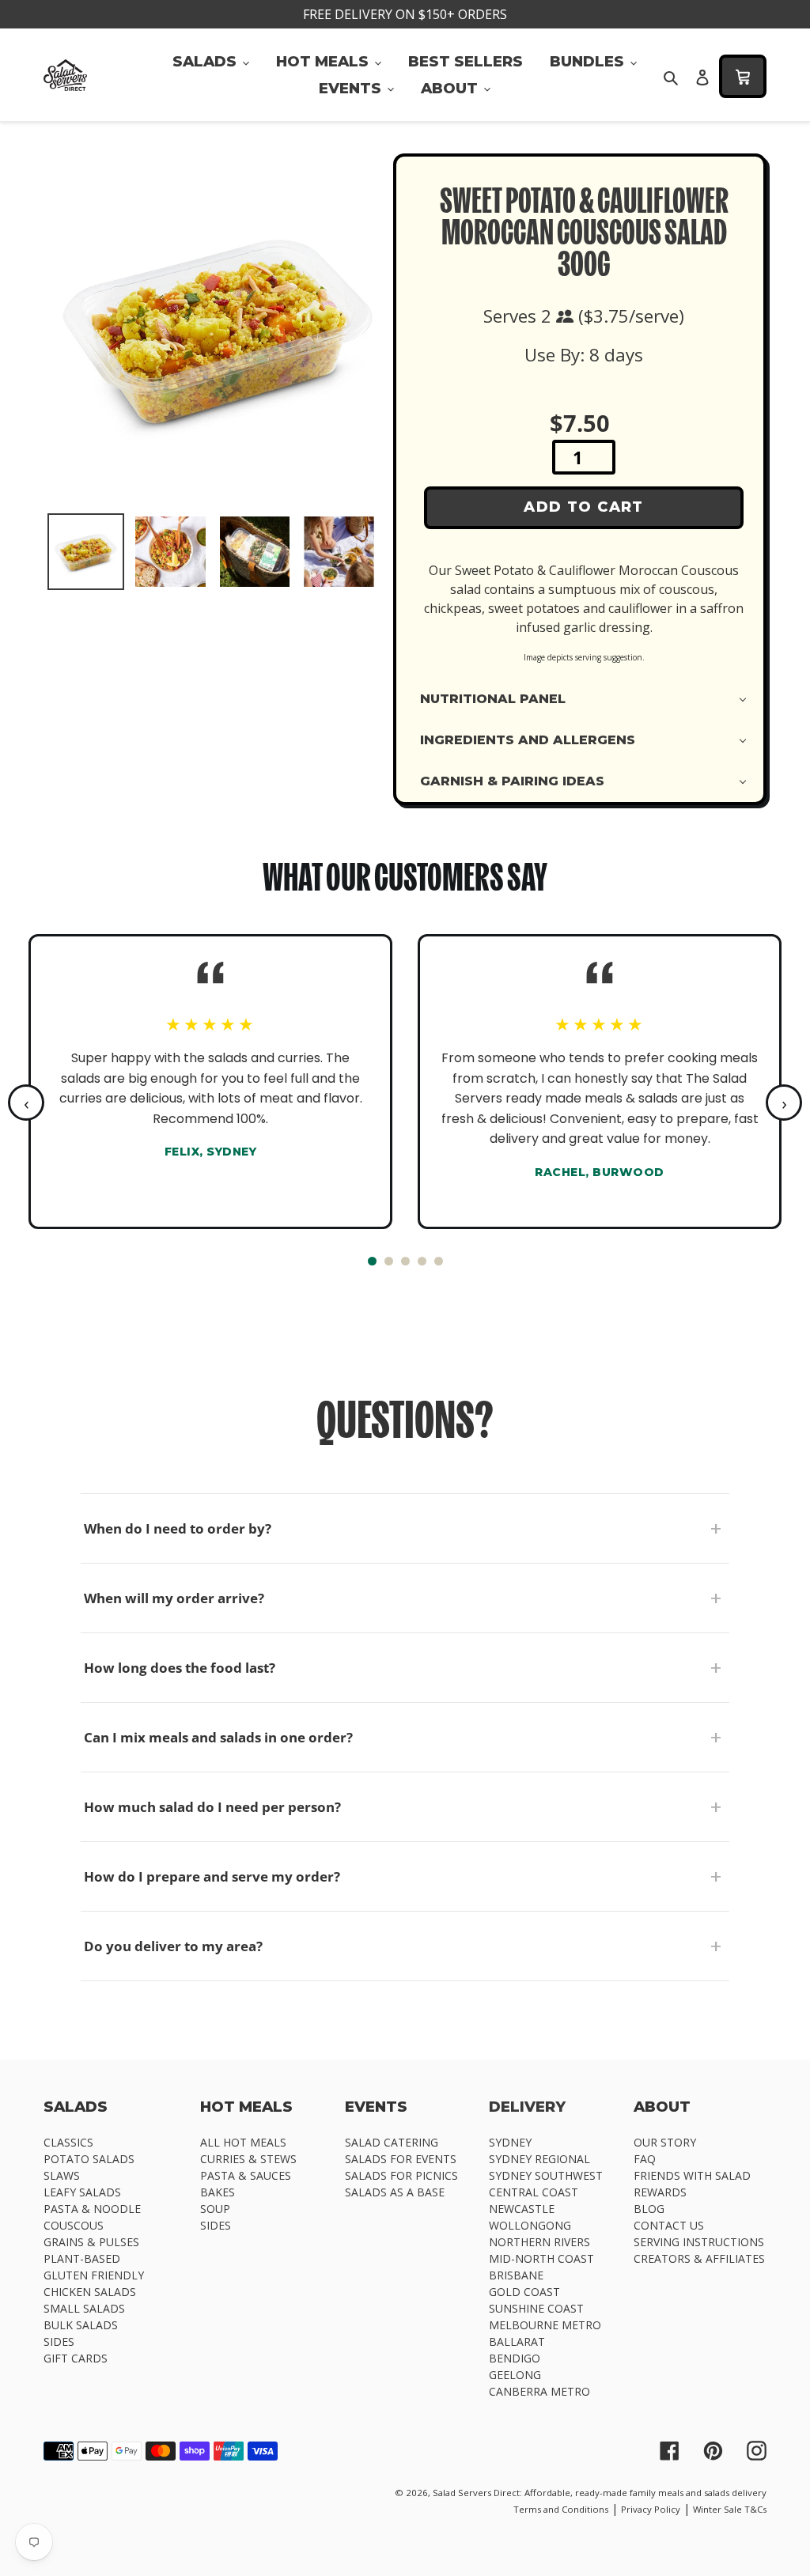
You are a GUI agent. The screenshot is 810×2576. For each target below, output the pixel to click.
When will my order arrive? (174, 1598)
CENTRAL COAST (534, 2192)
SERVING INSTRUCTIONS (699, 2242)
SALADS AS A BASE (395, 2192)
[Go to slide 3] (405, 1261)
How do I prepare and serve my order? (212, 1876)
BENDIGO (515, 2358)
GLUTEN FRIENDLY (94, 2275)
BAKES (218, 2192)
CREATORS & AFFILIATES (699, 2258)
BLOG (649, 2209)
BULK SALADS (81, 2325)
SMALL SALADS (84, 2308)
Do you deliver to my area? (173, 1946)
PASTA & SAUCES (246, 2175)
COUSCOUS (74, 2225)
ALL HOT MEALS (243, 2142)
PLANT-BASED (82, 2258)
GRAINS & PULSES (91, 2242)
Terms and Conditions (561, 2509)
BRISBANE (516, 2275)
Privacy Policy (651, 2509)
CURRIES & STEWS (248, 2159)
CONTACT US (669, 2225)
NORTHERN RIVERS (539, 2242)
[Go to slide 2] (389, 1261)
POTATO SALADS (89, 2159)
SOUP (215, 2209)
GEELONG (515, 2375)
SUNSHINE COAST (536, 2308)
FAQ (645, 2159)
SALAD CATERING (392, 2142)
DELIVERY (527, 2107)
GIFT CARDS (76, 2358)
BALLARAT (517, 2341)
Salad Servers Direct (476, 2493)
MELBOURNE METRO (545, 2325)
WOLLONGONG (530, 2225)
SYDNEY (510, 2142)
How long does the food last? (180, 1668)
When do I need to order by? (178, 1528)
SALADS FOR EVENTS (401, 2159)
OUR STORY (665, 2142)
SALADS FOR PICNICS (401, 2175)
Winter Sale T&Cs (730, 2509)
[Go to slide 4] (422, 1261)
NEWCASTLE (522, 2209)
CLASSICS (68, 2142)
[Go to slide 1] (372, 1261)
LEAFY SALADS (82, 2192)
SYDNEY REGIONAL (539, 2159)
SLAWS (62, 2175)
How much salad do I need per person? (212, 1807)
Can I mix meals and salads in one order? (218, 1737)
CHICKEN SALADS (90, 2292)
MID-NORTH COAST (541, 2258)
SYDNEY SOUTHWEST (546, 2175)
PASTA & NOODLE (92, 2209)
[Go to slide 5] (439, 1261)
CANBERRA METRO (539, 2391)
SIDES (59, 2341)
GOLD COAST (524, 2292)
